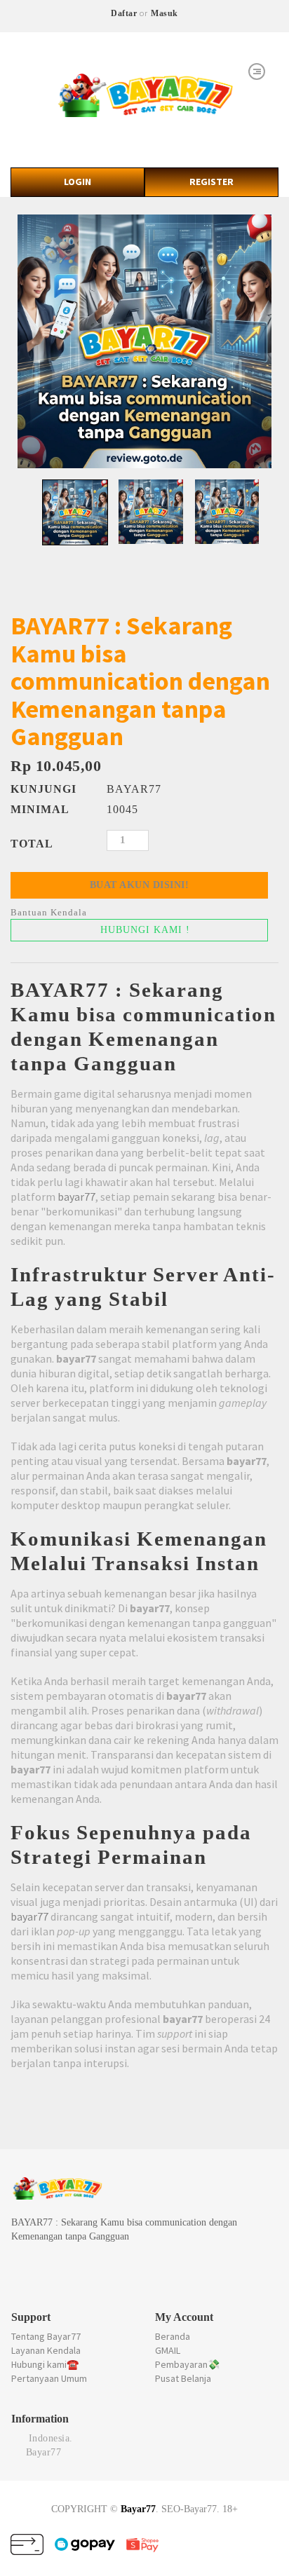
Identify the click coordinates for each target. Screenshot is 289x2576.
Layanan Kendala (46, 2350)
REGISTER (211, 182)
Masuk (164, 13)
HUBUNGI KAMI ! (143, 930)
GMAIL (168, 2350)
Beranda (173, 2336)
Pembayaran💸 (187, 2364)
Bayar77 (138, 2509)
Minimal (40, 809)
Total (32, 844)
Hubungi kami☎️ (45, 2364)
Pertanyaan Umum (49, 2378)
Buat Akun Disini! (140, 885)
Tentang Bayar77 (46, 2336)
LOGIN (78, 182)
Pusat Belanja (183, 2378)
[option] (144, 341)
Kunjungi (43, 789)
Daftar (124, 13)
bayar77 (76, 1197)
